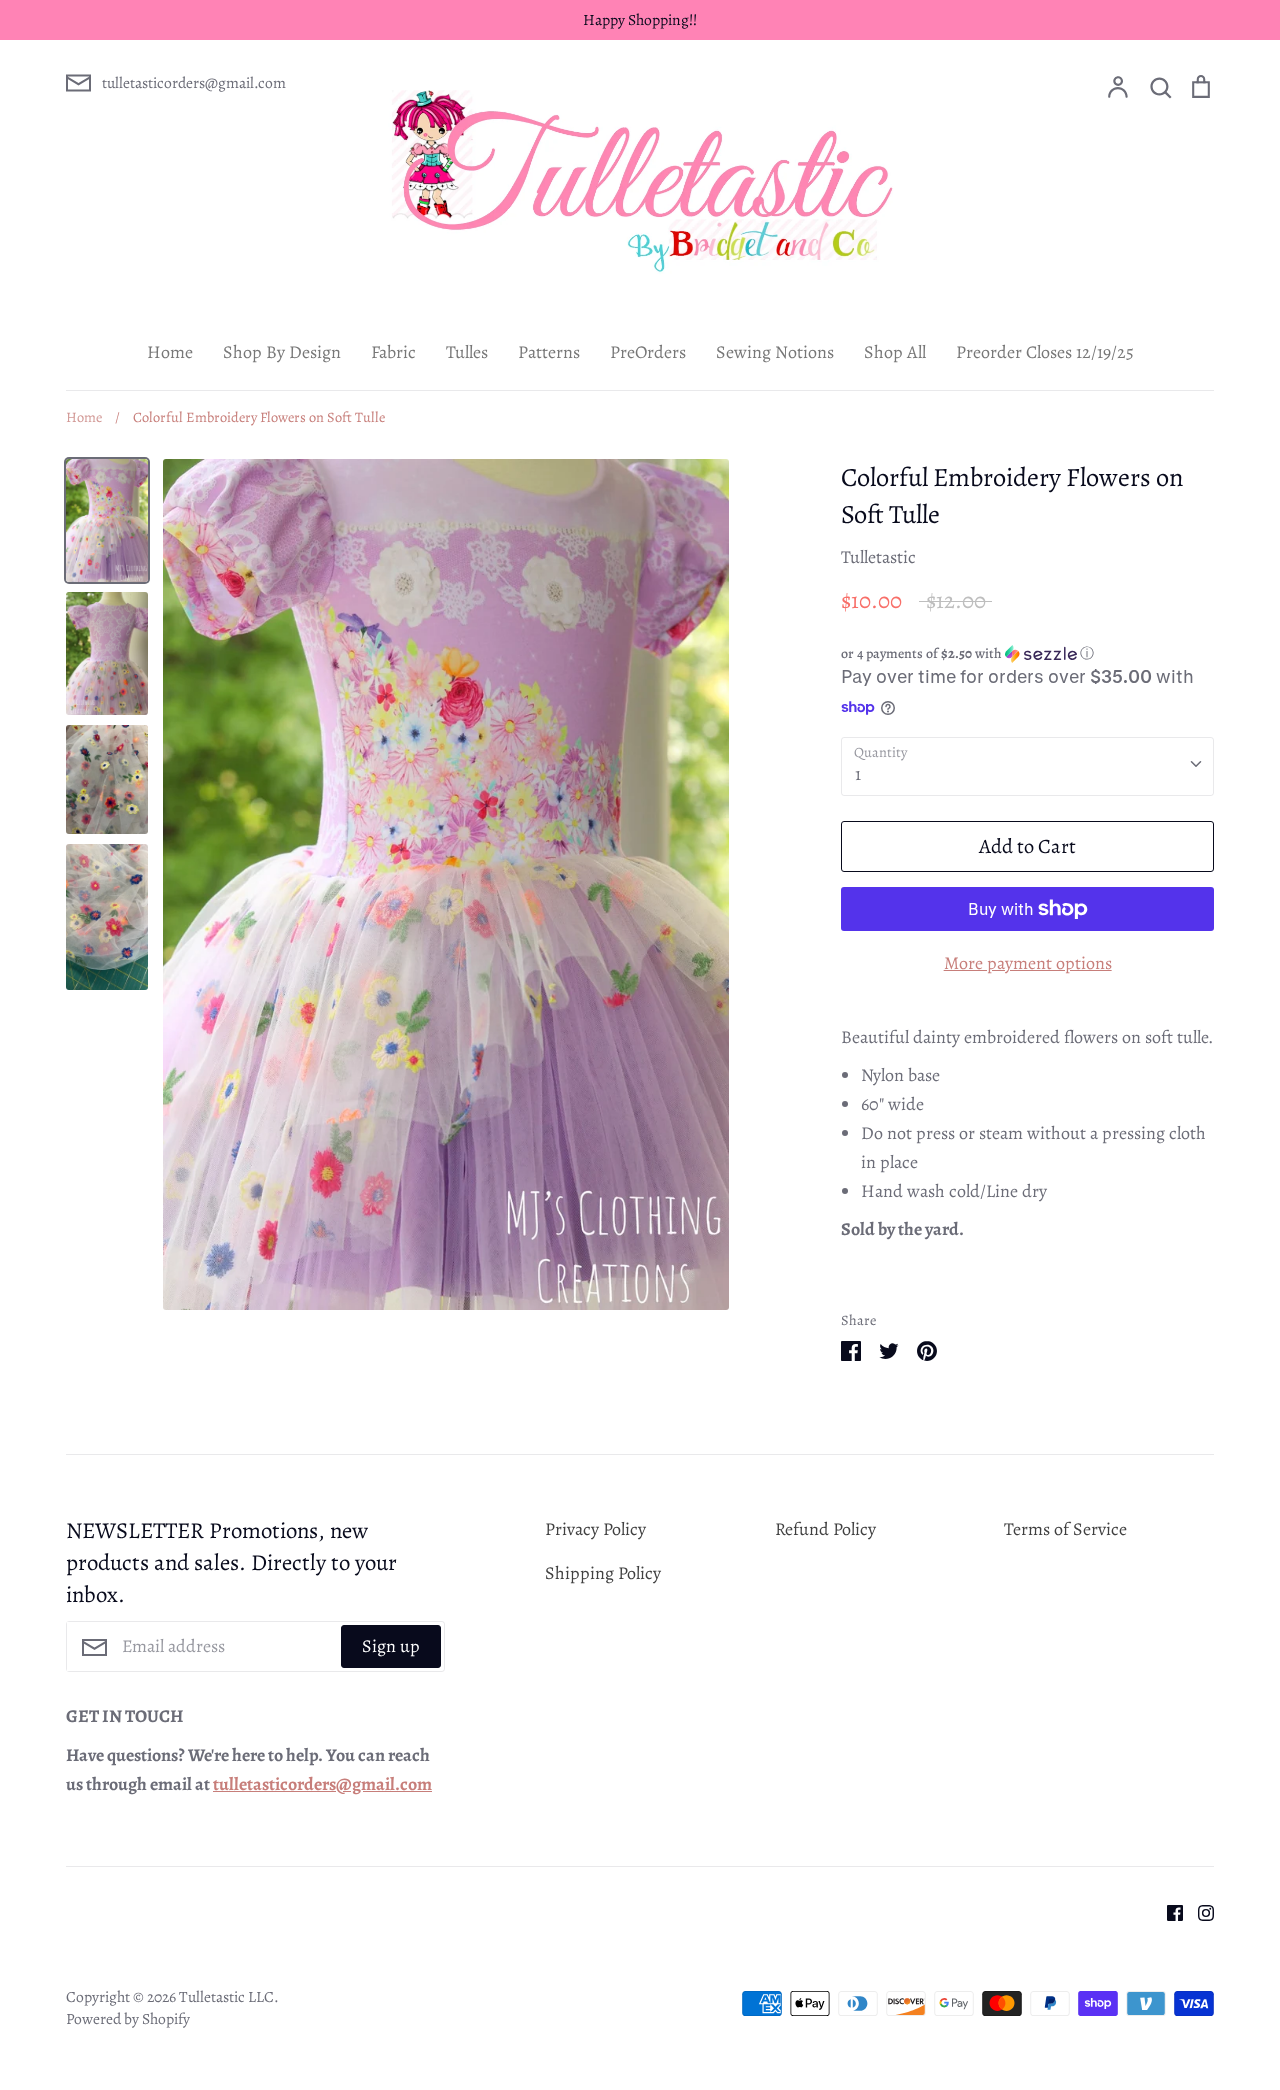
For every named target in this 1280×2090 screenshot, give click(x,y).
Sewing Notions (775, 352)
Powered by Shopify (128, 2018)
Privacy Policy (595, 1529)
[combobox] (1027, 766)
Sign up (391, 1646)
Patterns (549, 352)
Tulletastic (878, 557)
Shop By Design (282, 352)
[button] (1027, 653)
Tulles (467, 352)
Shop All (895, 352)
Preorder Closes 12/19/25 (1045, 352)
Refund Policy (825, 1529)
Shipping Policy (603, 1573)
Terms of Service (1065, 1529)
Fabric (393, 352)
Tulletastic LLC (226, 1996)
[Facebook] (1167, 1911)
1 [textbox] (858, 774)
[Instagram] (1198, 1911)
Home (170, 352)
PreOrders (648, 352)
